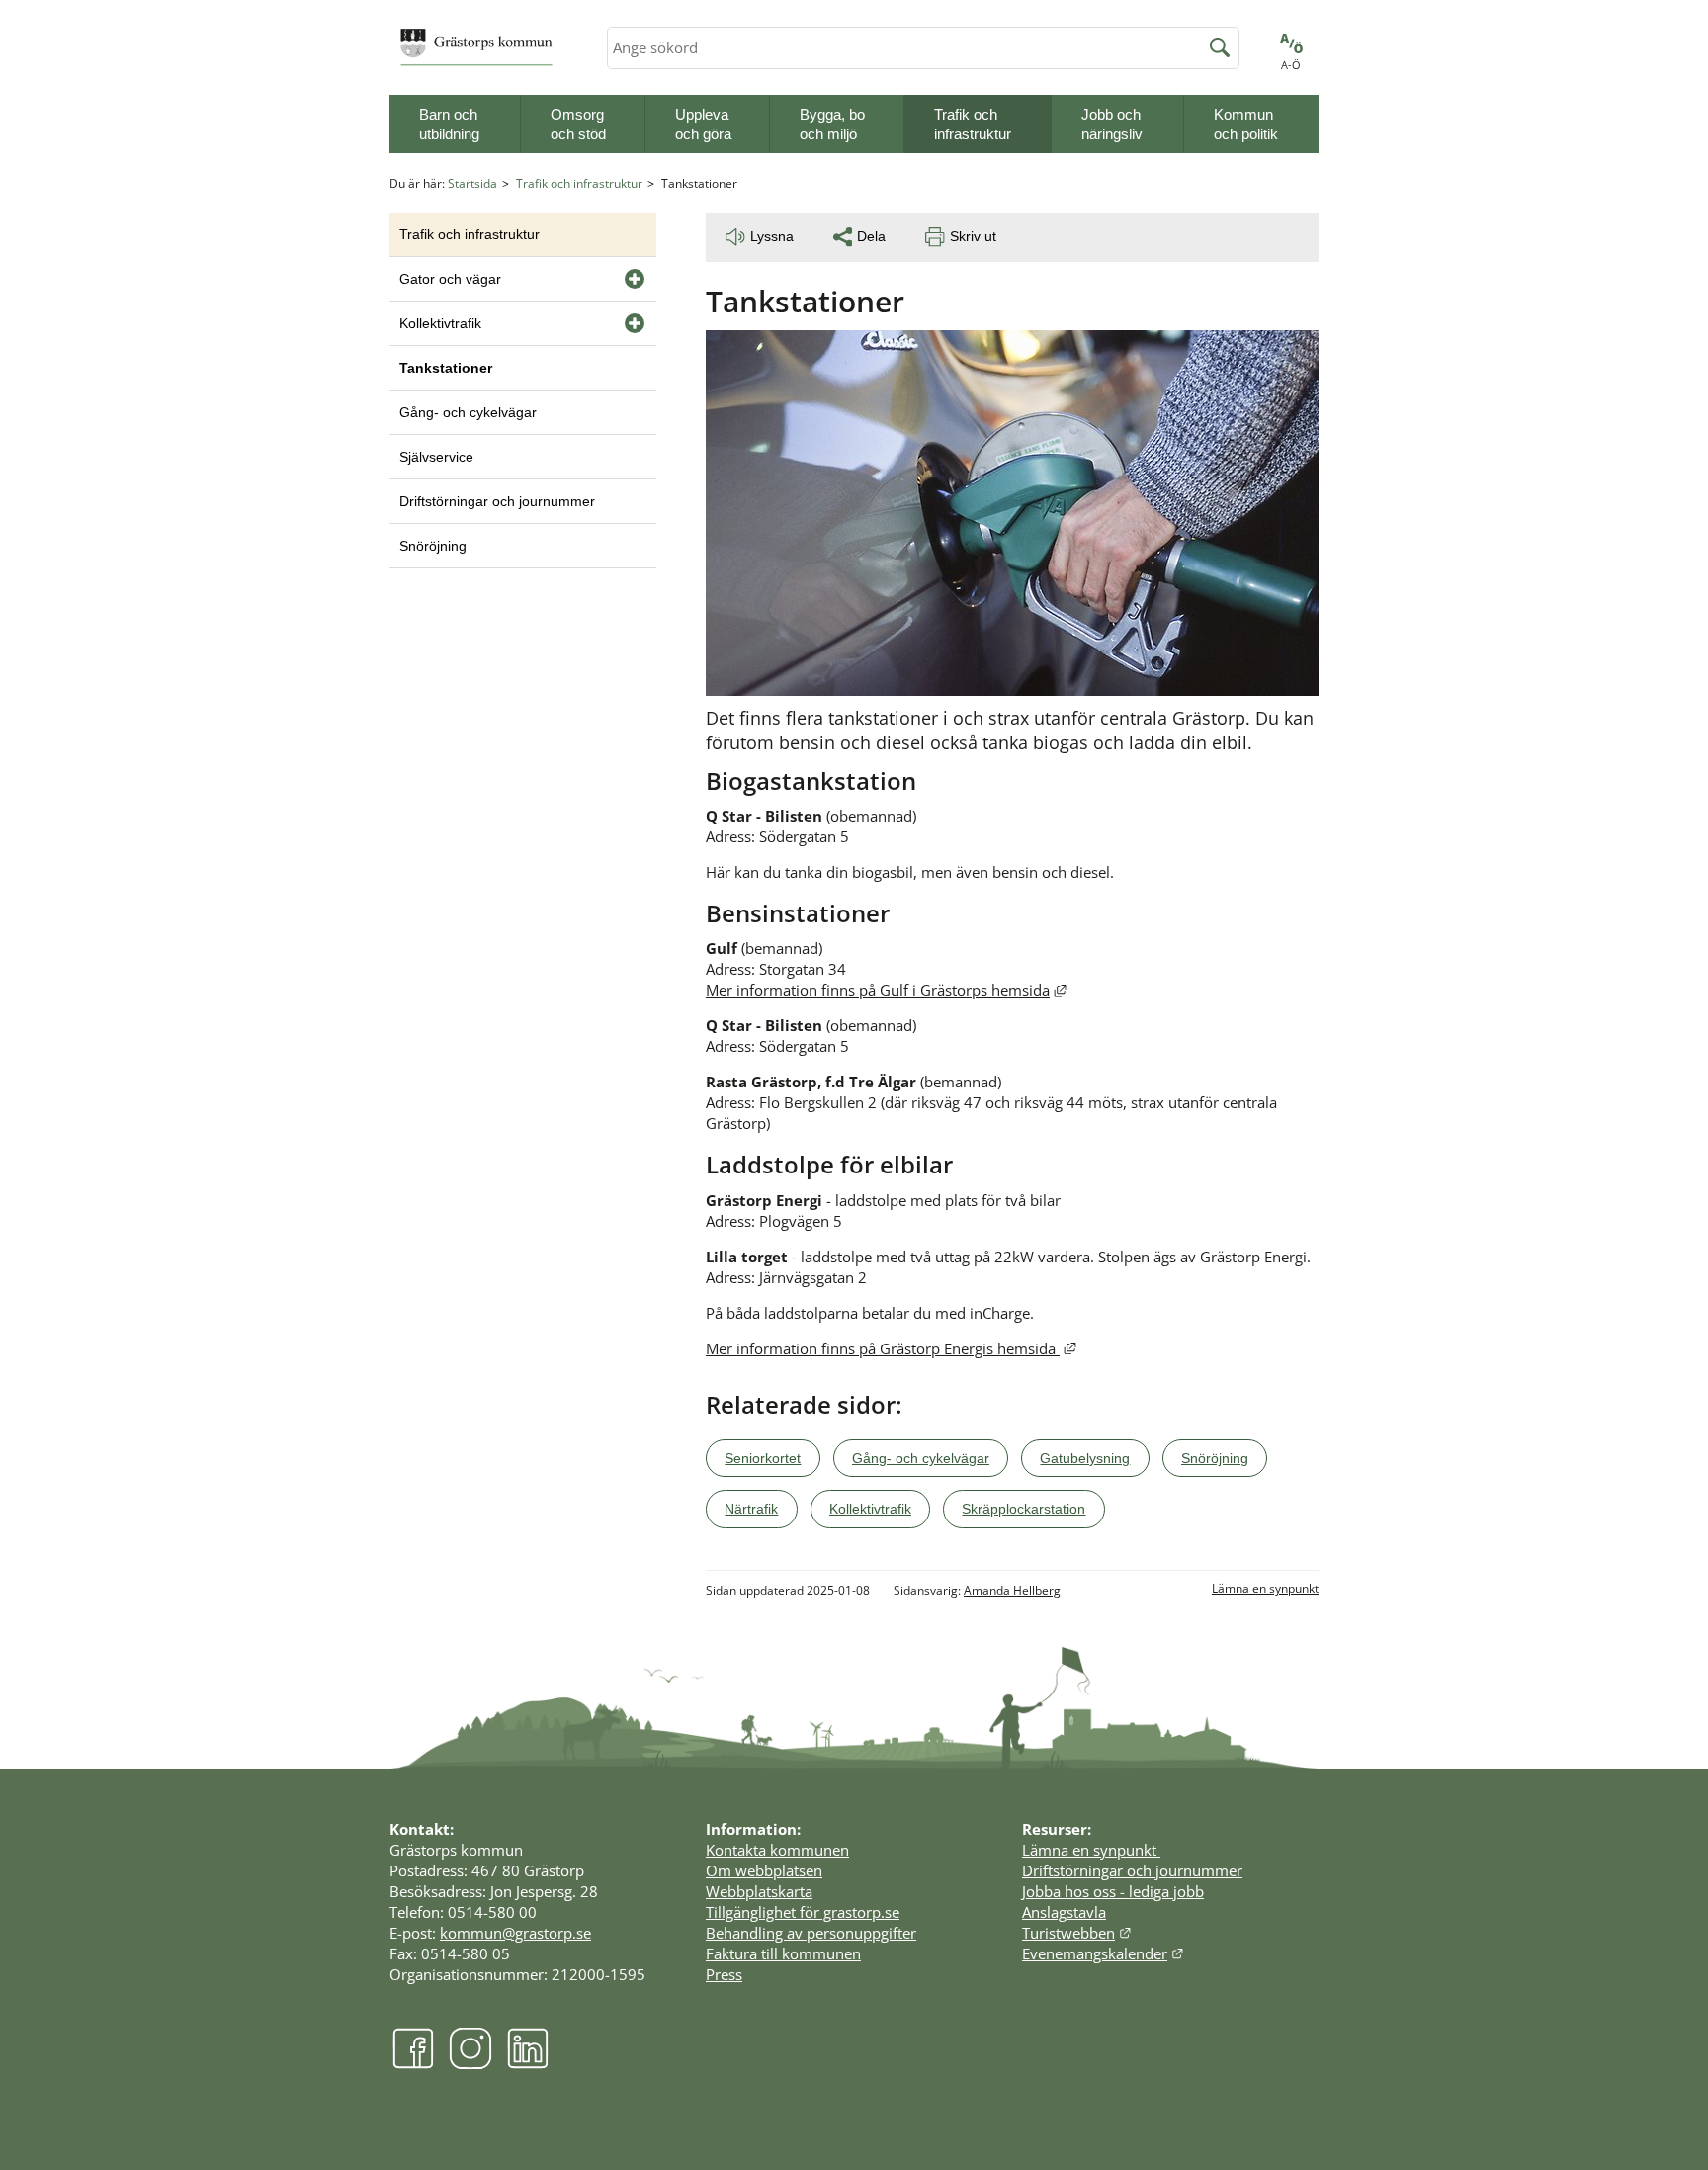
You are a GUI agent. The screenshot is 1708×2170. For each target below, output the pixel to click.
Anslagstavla (1064, 1912)
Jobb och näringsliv (1112, 124)
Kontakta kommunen (777, 1850)
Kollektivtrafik (440, 323)
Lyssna (772, 236)
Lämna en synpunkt (1265, 1588)
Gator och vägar (450, 279)
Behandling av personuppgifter (811, 1933)
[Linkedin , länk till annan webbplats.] (528, 2064)
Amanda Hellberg (1012, 1590)
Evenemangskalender (1103, 1953)
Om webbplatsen (764, 1870)
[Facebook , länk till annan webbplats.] (413, 2064)
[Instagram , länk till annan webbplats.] (470, 2064)
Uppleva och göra (703, 124)
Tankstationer (446, 368)
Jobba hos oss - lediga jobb (1113, 1891)
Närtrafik (751, 1509)
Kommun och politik (1246, 124)
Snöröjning (433, 546)
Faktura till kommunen (783, 1953)
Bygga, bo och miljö (832, 124)
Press (724, 1974)
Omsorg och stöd (578, 124)
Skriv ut (973, 236)
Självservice (436, 457)
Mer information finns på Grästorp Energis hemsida (891, 1348)
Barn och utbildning (449, 124)
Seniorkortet (763, 1458)
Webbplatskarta (759, 1891)
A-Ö (1291, 65)
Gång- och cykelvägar (468, 412)
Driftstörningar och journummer (497, 501)
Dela (871, 236)
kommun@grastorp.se (515, 1933)
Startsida (472, 183)
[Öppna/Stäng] (635, 279)
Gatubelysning (1085, 1458)
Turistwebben (1077, 1933)
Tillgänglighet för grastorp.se (803, 1912)
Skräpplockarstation (1024, 1509)
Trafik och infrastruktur (973, 124)
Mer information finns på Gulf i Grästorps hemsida (886, 990)
